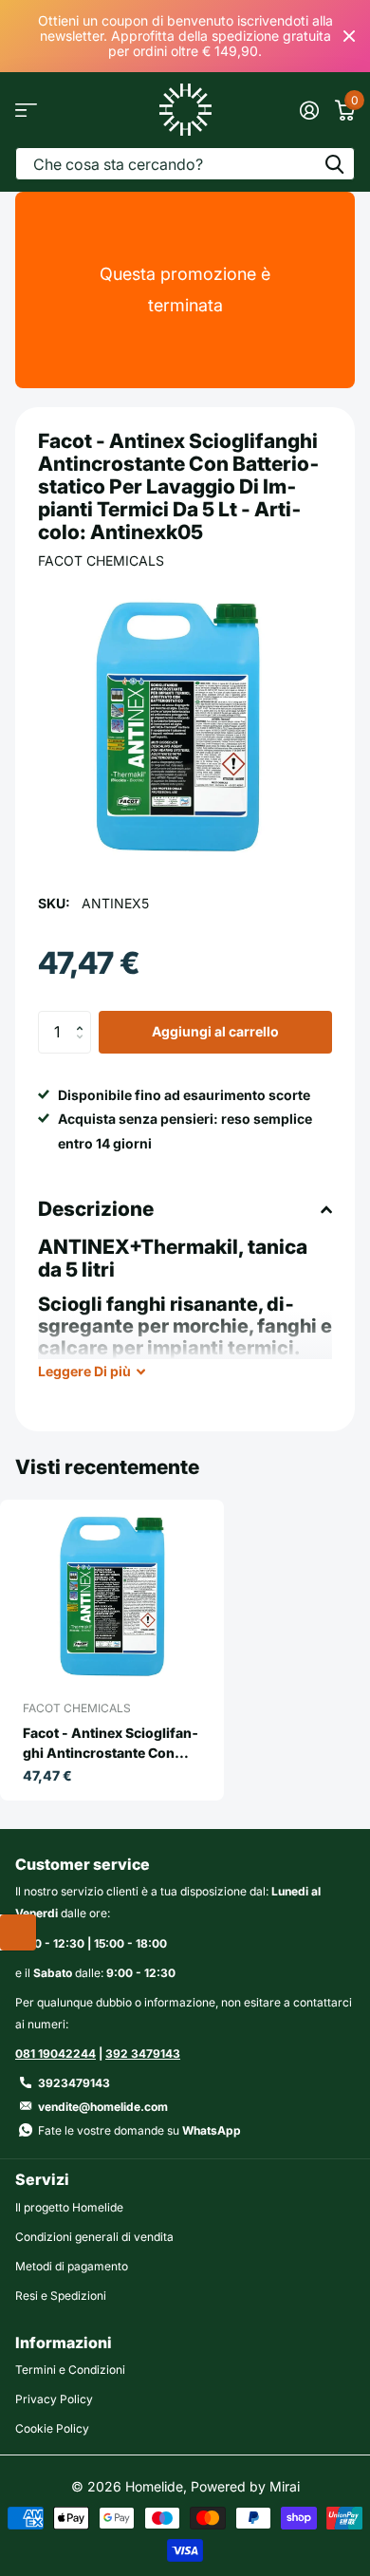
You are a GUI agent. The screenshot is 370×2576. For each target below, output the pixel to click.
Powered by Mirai (245, 2486)
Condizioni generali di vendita (94, 2237)
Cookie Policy (52, 2428)
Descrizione (96, 1209)
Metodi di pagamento (72, 2266)
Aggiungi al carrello (215, 1031)
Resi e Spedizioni (61, 2296)
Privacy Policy (54, 2399)
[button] (84, 1017)
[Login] (309, 110)
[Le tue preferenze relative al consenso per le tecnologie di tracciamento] (18, 1932)
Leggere (84, 1371)
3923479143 (74, 2083)
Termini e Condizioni (70, 2370)
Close (349, 36)
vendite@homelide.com (103, 2107)
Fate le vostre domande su (139, 2130)
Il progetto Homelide (69, 2207)
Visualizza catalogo (26, 110)
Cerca (334, 164)
